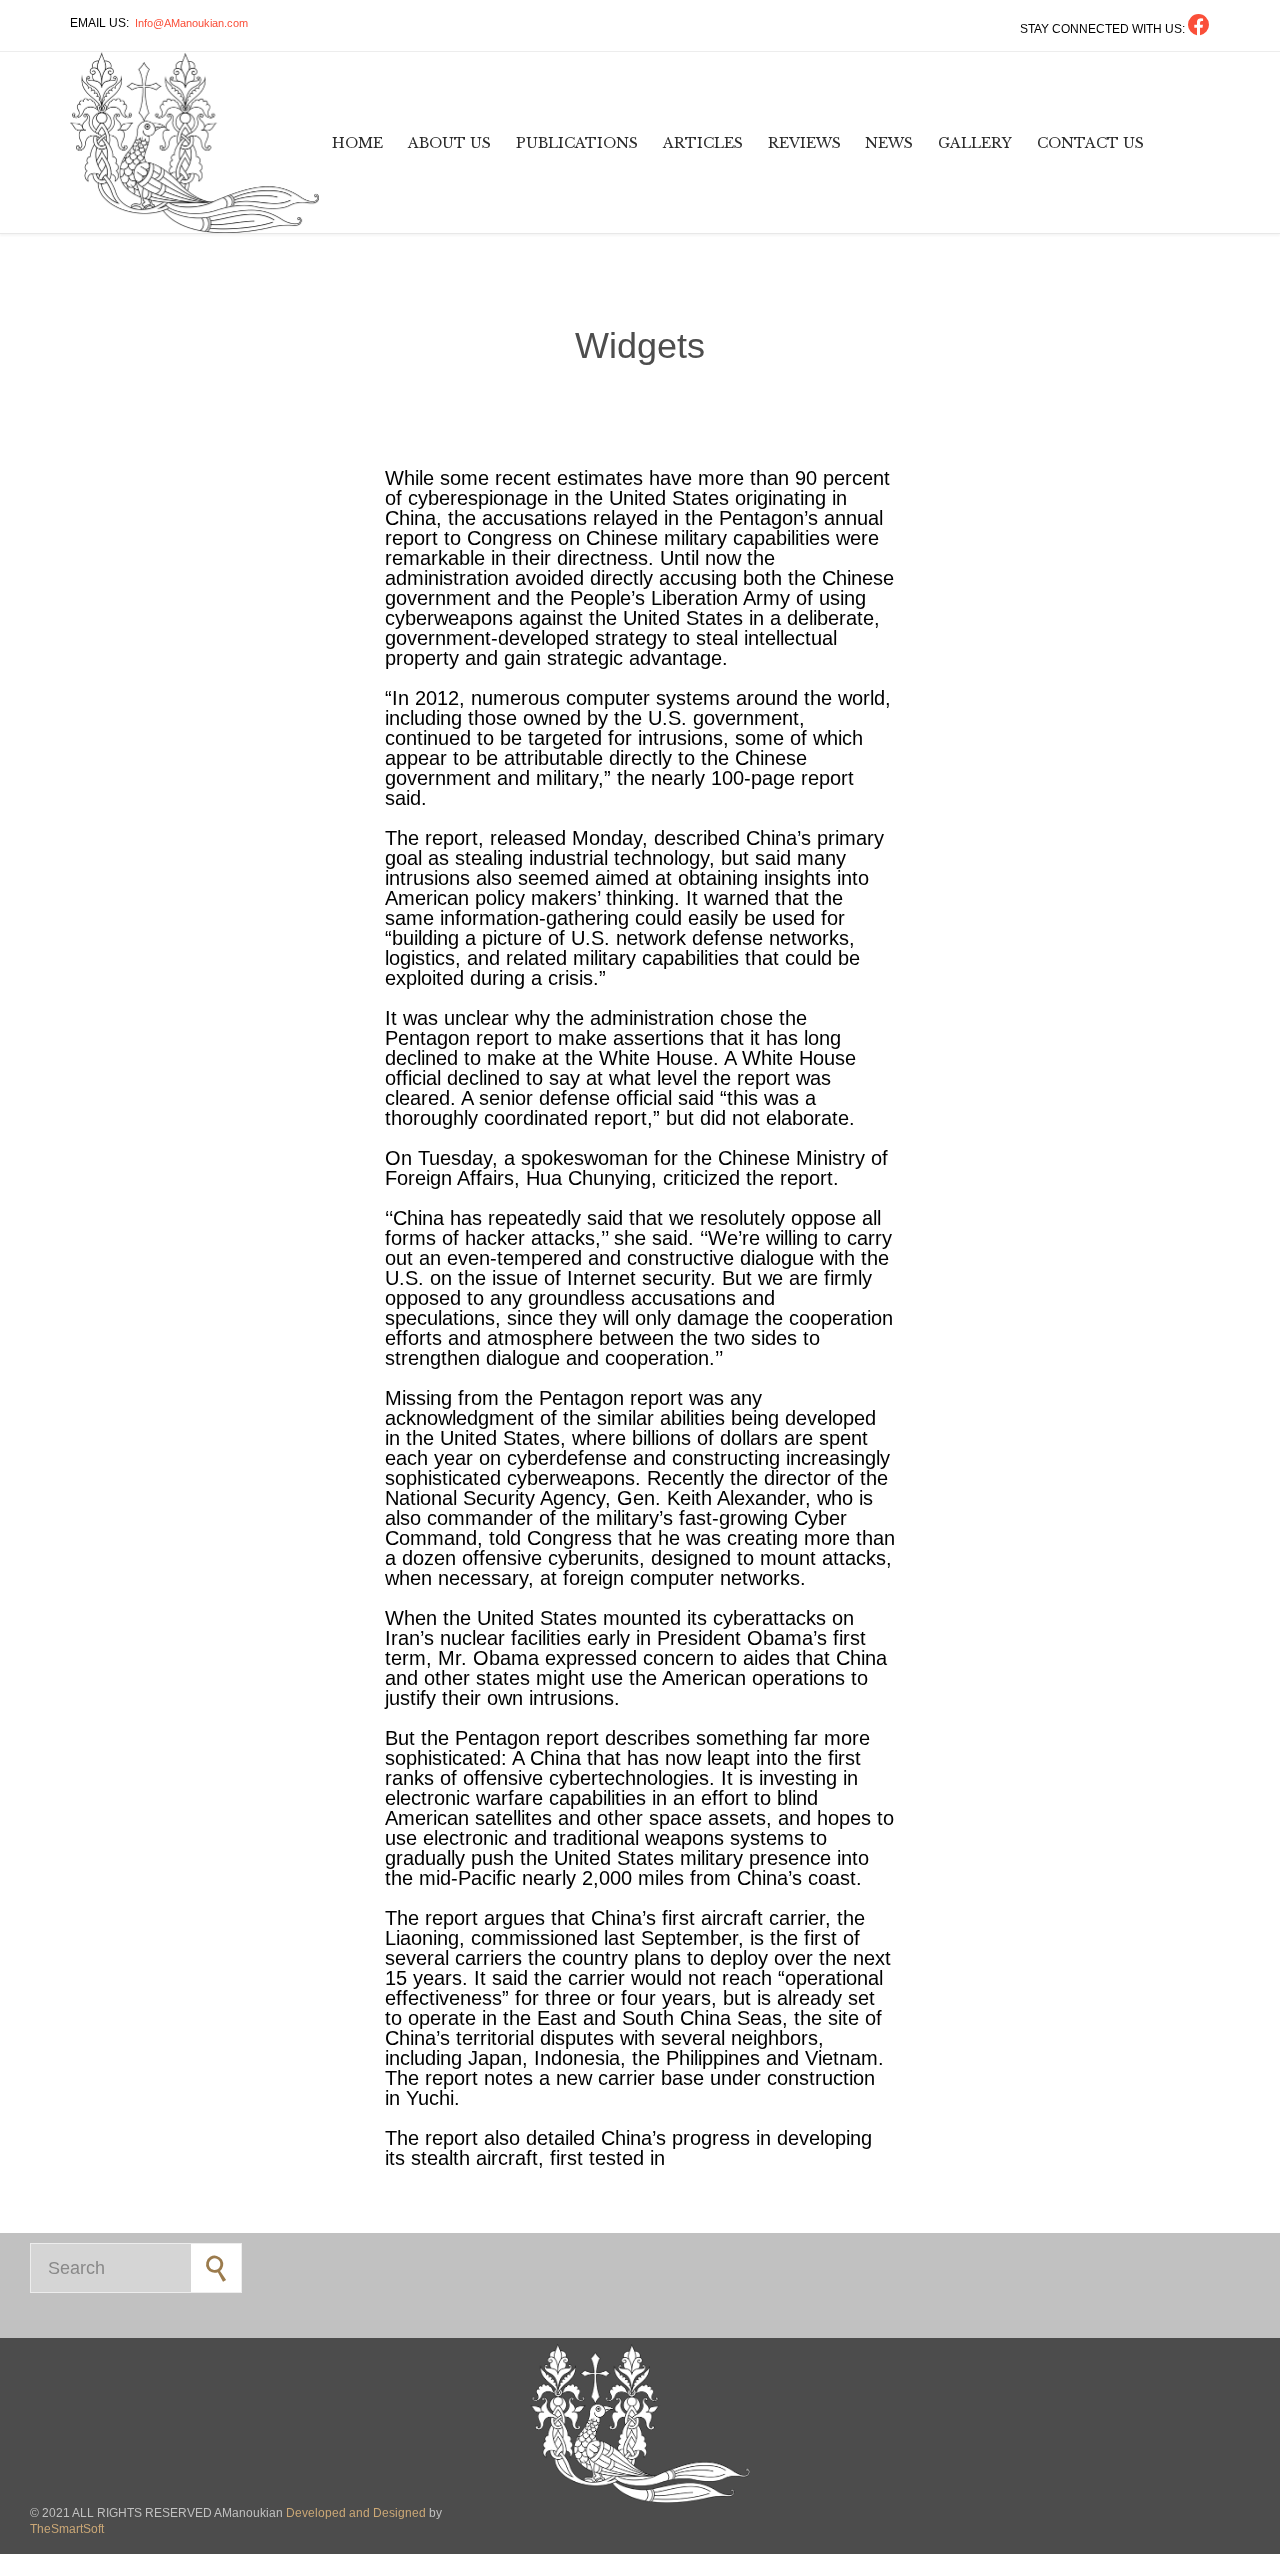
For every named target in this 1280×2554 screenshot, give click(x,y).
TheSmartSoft (67, 2529)
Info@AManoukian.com (191, 23)
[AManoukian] (195, 142)
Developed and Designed (357, 2513)
